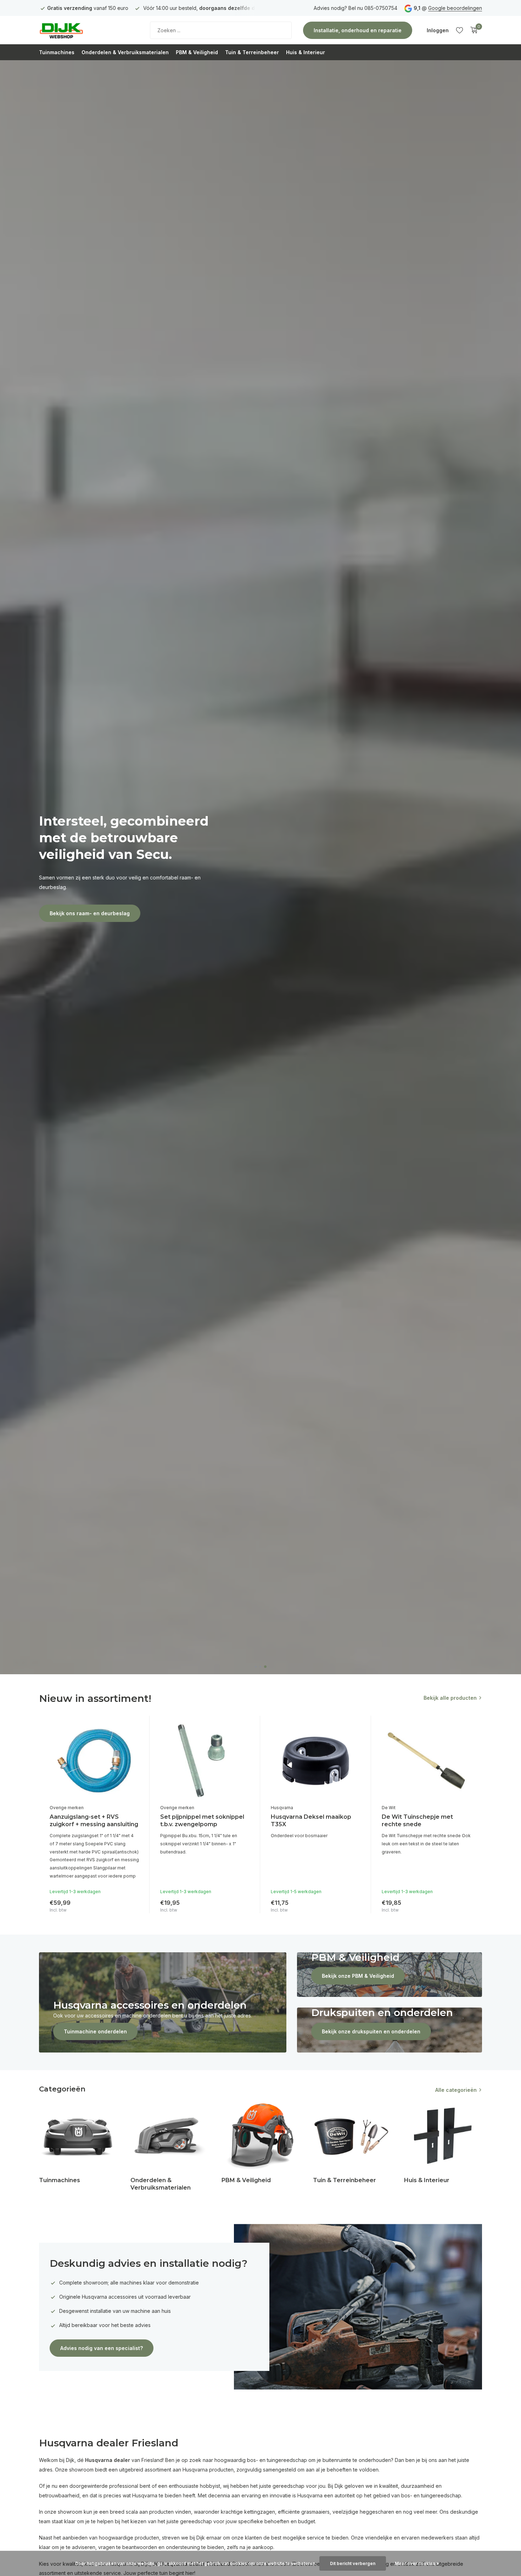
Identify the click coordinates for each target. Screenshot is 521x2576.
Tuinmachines (57, 52)
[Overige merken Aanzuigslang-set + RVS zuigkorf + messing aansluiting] (94, 1761)
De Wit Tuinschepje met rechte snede (417, 1821)
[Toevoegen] (132, 1905)
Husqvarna (282, 1808)
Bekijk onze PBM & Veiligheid (358, 1976)
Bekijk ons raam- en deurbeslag (90, 913)
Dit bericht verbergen (353, 2563)
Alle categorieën (456, 2090)
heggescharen (377, 2512)
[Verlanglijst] (460, 30)
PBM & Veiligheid (197, 52)
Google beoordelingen (455, 8)
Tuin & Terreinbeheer (252, 52)
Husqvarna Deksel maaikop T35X (311, 1821)
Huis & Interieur (306, 52)
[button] (256, 1667)
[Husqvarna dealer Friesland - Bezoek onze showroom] (83, 30)
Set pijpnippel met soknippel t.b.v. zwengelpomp (202, 1821)
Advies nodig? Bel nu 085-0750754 (355, 8)
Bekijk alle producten (450, 1698)
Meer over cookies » (417, 2563)
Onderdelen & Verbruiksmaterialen (125, 52)
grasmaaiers (315, 2512)
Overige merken (67, 1808)
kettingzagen (260, 2512)
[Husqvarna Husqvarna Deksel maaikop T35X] (315, 1761)
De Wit (389, 1808)
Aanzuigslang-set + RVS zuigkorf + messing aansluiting (94, 1821)
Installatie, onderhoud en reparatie (358, 30)
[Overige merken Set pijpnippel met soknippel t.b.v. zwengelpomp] (205, 1761)
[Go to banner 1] (163, 2002)
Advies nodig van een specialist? (102, 2348)
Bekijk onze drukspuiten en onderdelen (371, 2031)
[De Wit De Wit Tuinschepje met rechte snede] (426, 1761)
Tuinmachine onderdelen (95, 2031)
